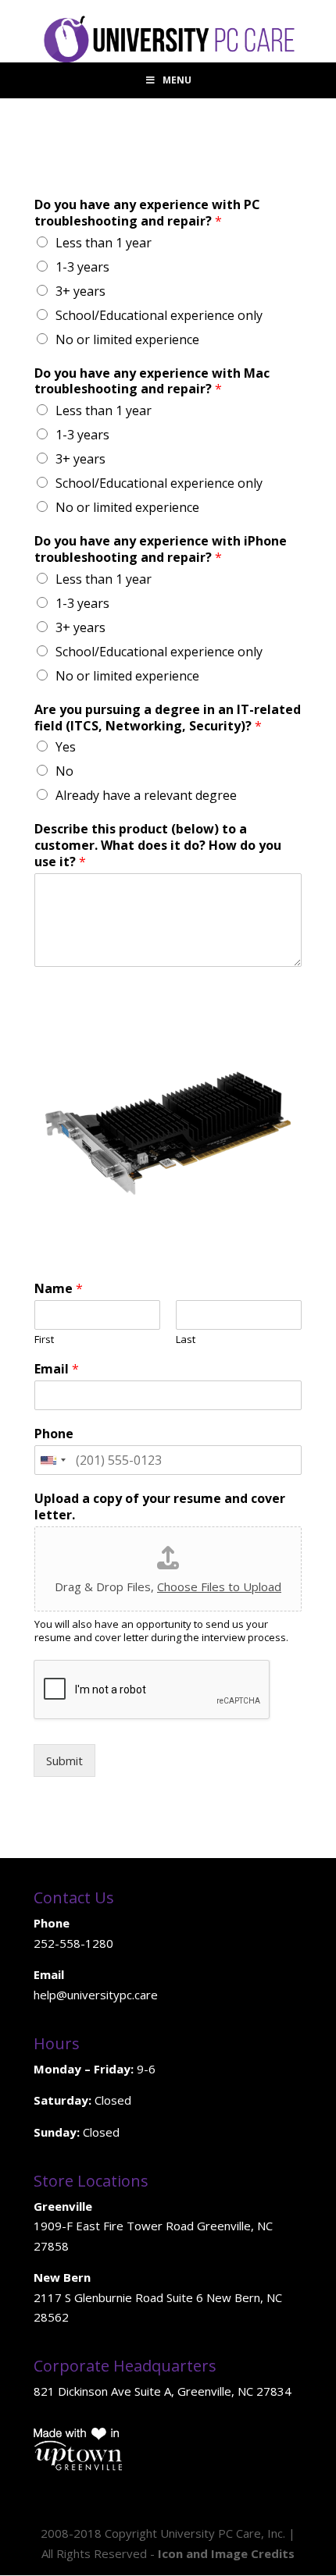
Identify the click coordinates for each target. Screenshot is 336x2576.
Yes (66, 747)
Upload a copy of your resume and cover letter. (160, 1507)
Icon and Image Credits (226, 2553)
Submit (64, 1761)
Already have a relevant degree (146, 795)
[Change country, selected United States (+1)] (52, 1460)
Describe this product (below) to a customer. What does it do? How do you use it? (158, 845)
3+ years (80, 291)
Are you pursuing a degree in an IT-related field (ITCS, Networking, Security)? (168, 718)
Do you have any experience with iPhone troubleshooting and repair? (161, 549)
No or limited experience (127, 339)
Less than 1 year (104, 243)
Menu (177, 80)
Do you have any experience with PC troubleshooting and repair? (147, 213)
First (44, 1340)
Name (59, 1289)
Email (57, 1369)
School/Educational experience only (159, 315)
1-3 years (82, 267)
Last (186, 1340)
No (64, 771)
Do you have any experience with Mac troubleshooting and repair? (152, 382)
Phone (54, 1434)
